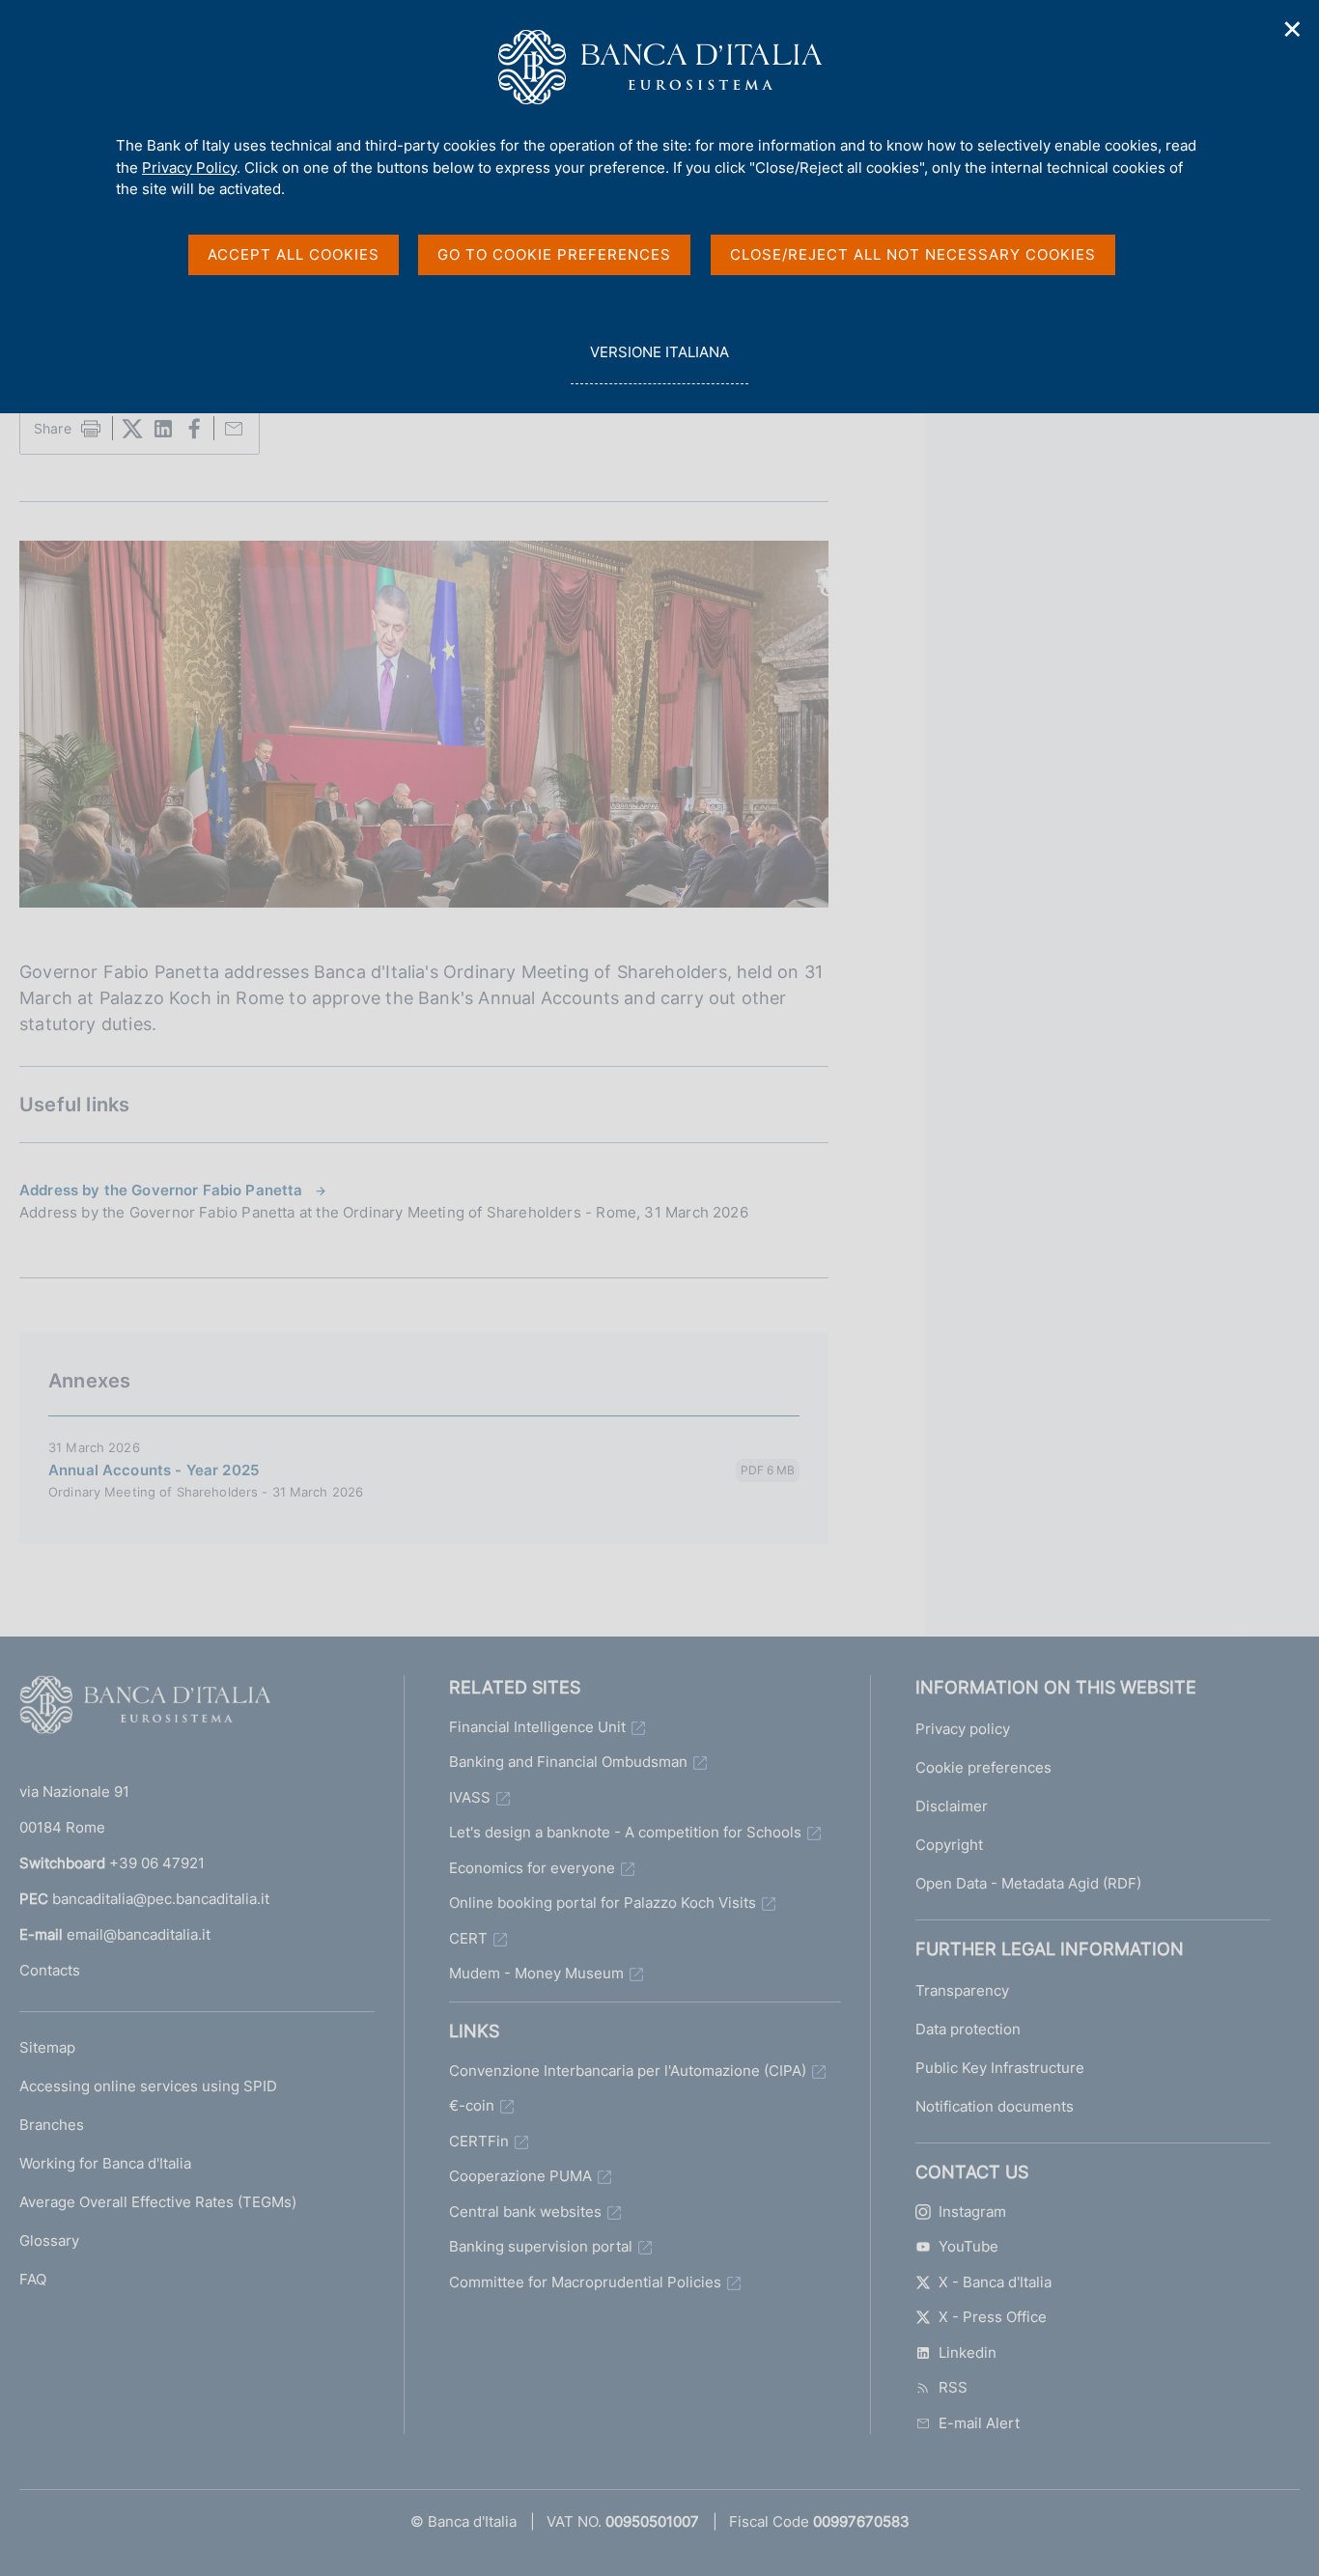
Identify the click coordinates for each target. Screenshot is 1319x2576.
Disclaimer (952, 1806)
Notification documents (995, 2106)
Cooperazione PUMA (520, 2176)
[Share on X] (132, 429)
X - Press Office (993, 2317)
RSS (953, 2387)
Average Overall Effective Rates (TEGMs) (158, 2202)
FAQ (33, 2279)
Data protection (968, 2029)
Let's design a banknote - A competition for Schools (625, 1832)
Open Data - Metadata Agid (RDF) (1028, 1883)
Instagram (972, 2212)
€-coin (472, 2105)
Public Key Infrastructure (1000, 2068)
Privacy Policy (189, 168)
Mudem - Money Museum (536, 1973)
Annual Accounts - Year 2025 (154, 1470)
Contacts (50, 1970)
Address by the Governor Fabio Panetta (161, 1190)
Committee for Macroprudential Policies (585, 2282)
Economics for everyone (532, 1868)
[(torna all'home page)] (145, 1709)
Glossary (49, 2240)
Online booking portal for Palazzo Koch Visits (603, 1903)
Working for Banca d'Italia (105, 2163)
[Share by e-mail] (234, 429)
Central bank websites (525, 2212)
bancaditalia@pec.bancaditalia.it (161, 1899)
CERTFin (479, 2141)
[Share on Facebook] (194, 429)
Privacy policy (963, 1729)
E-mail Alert (979, 2423)
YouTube (968, 2246)
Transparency (962, 1990)
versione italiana (659, 363)
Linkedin (968, 2352)
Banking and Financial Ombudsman (568, 1762)
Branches (52, 2125)
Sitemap (47, 2047)
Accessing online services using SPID (148, 2086)
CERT (468, 1938)
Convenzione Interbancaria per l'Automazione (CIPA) (628, 2071)
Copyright (949, 1845)
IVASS (470, 1797)
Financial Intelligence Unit (537, 1727)
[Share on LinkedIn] (163, 429)
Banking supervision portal (541, 2246)
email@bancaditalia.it (139, 1934)
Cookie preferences (983, 1767)
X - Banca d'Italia (995, 2282)
